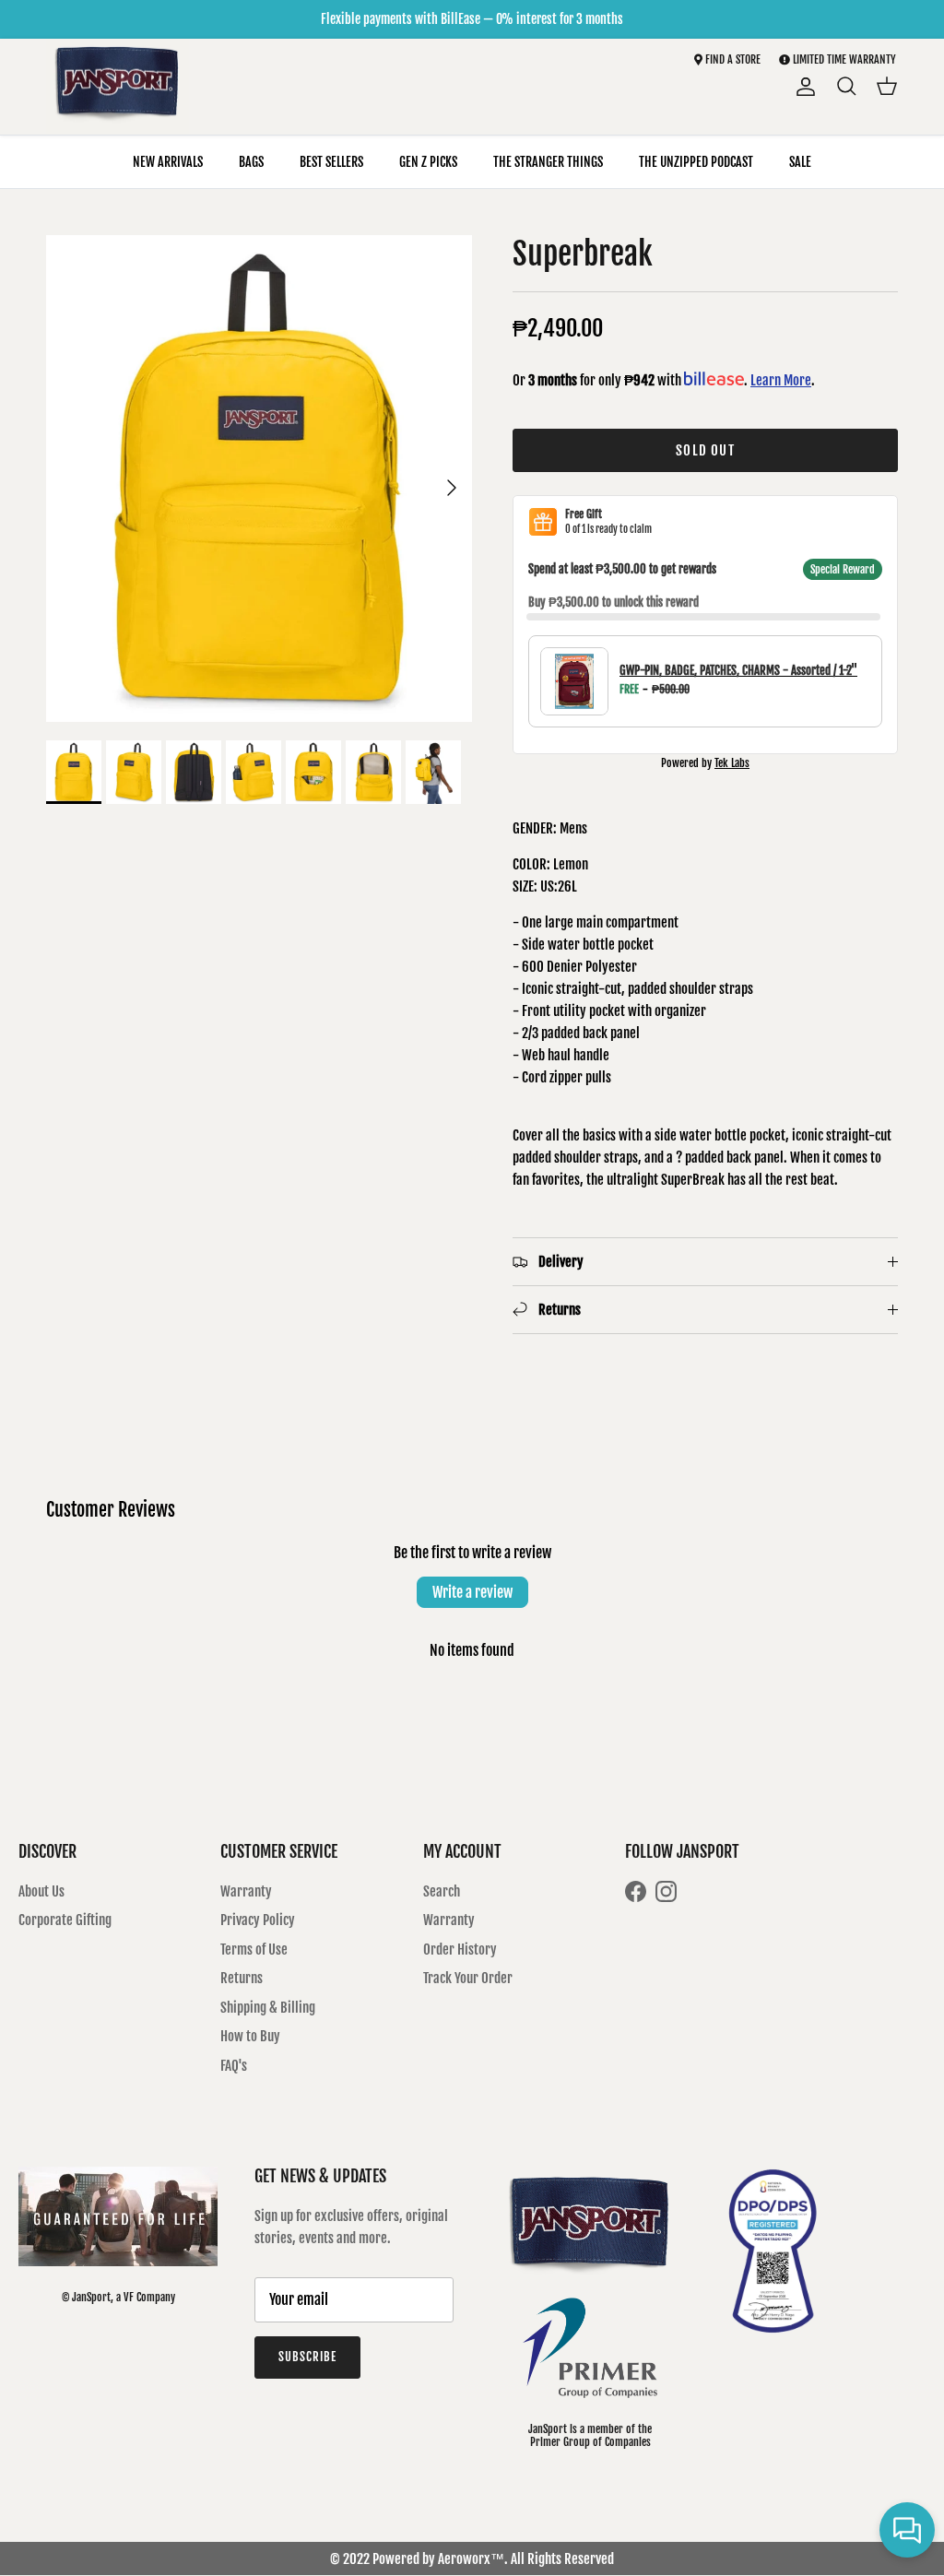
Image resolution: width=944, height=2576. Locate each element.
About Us (41, 1891)
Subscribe (307, 2357)
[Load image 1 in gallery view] (259, 479)
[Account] (802, 87)
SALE (800, 162)
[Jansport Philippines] (118, 87)
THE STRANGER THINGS (548, 162)
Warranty (246, 1891)
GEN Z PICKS (428, 162)
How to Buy (250, 2036)
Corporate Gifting (65, 1920)
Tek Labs (732, 763)
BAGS (251, 162)
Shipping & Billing (268, 2008)
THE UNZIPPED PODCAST (696, 162)
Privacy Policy (258, 1920)
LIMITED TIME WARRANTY (844, 59)
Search (442, 1891)
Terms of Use (254, 1950)
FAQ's (234, 2066)
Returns (242, 1978)
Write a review (472, 1592)
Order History (460, 1950)
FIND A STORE (732, 59)
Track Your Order (468, 1978)
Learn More (781, 380)
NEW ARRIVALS (168, 162)
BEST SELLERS (331, 162)
